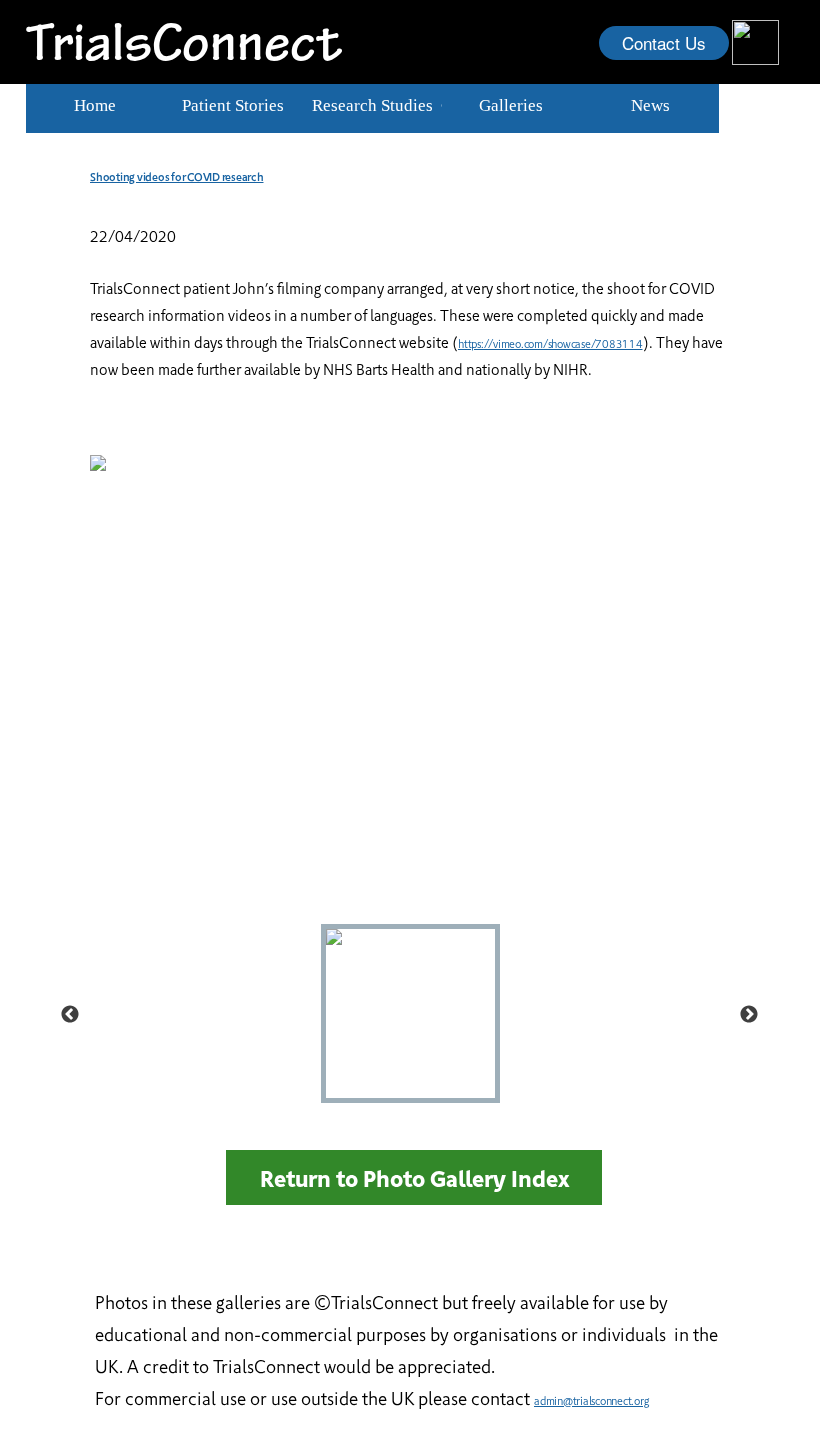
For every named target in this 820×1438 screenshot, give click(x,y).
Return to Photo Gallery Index (414, 1177)
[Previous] (70, 1014)
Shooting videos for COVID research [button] (177, 176)
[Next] (749, 1014)
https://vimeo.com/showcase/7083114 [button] (550, 343)
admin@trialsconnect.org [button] (591, 1400)
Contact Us (664, 42)
